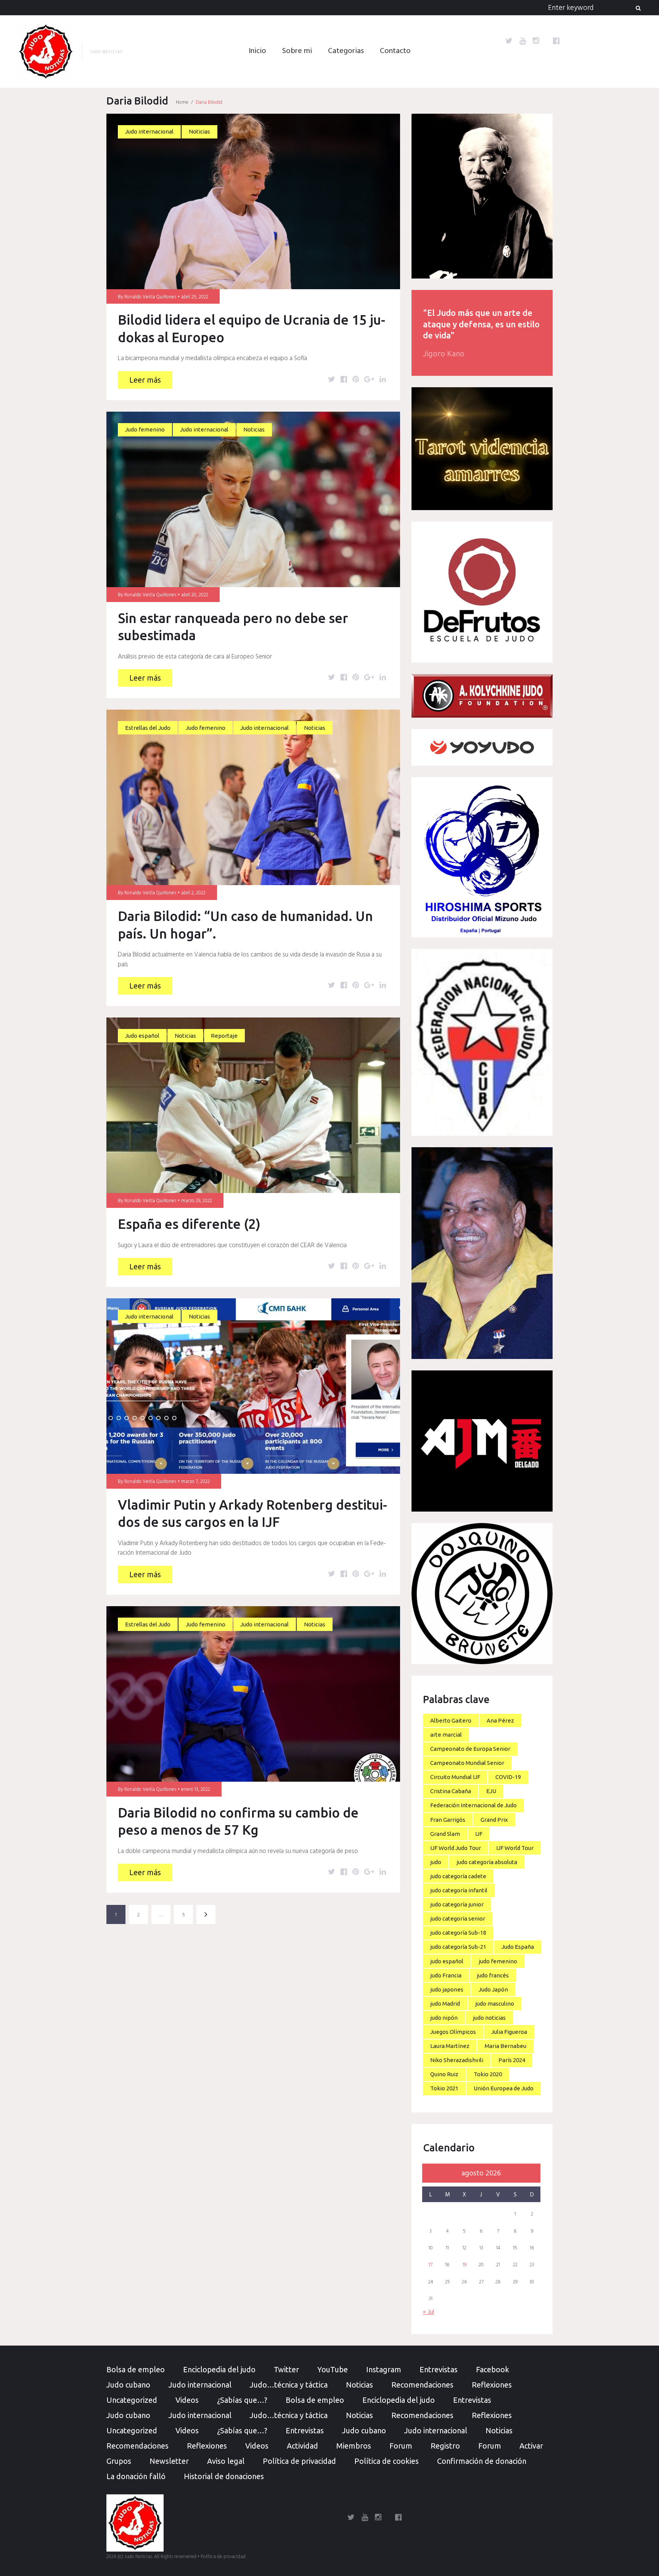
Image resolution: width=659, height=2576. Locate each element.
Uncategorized (132, 2400)
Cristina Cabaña (451, 1791)
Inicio (257, 51)
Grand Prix (494, 1820)
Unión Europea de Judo (504, 2088)
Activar (531, 2446)
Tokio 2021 (444, 2088)
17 (431, 2265)
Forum (401, 2446)
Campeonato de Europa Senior (470, 1749)
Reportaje (224, 1036)
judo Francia (446, 1975)
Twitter (286, 2369)
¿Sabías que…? (242, 2400)
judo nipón (444, 2018)
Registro (445, 2446)
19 (465, 2265)
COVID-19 (508, 1777)
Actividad (302, 2446)
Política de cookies (387, 2461)
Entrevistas (439, 2369)
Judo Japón (493, 1989)
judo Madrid (445, 2004)
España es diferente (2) (189, 1224)
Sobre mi (297, 51)
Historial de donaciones (224, 2476)
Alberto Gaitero (451, 1720)
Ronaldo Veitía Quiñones (150, 297)
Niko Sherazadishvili (457, 2060)
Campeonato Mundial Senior (467, 1763)
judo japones (447, 1989)
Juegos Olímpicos (453, 2032)
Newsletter (169, 2461)
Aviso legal (226, 2461)
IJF (479, 1834)
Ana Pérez (500, 1720)
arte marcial (446, 1735)
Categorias (346, 51)
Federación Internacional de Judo (473, 1805)
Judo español (142, 1036)
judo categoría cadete (458, 1876)
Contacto (395, 51)
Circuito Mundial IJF (455, 1777)
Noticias (199, 131)
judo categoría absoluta (487, 1862)
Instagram (384, 2369)
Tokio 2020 (488, 2074)
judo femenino (498, 1961)
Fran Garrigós (448, 1820)
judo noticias (489, 2018)
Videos (187, 2400)
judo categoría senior (458, 1918)
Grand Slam (445, 1834)
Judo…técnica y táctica (289, 2385)
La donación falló (136, 2476)
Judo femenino (145, 429)
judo (436, 1862)
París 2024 (512, 2060)
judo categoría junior (457, 1904)
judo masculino (495, 2004)
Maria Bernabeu (506, 2046)
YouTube (333, 2369)
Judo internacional (149, 131)
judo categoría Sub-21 (458, 1947)
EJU (491, 1791)
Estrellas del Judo (148, 728)
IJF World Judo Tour (456, 1848)
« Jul (428, 2312)
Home (182, 102)
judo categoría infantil (459, 1890)
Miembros (354, 2446)
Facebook (493, 2369)
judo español (447, 1961)
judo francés (493, 1975)
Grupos (119, 2461)
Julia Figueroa (509, 2032)
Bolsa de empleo (136, 2369)
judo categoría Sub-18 (458, 1933)
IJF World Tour (515, 1848)
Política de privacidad (299, 2461)
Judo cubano (128, 2385)
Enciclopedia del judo (219, 2369)
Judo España (518, 1947)
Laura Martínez (450, 2046)
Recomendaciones (422, 2385)
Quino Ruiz (444, 2074)
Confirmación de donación (482, 2461)
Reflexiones (492, 2385)
